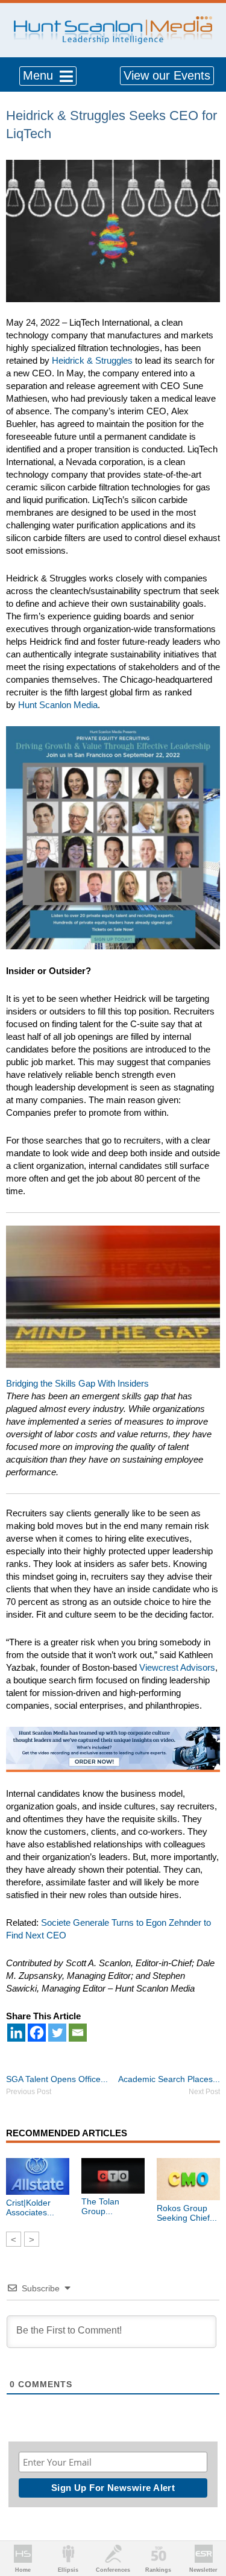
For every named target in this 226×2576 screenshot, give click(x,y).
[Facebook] (37, 2033)
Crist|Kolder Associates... (30, 2207)
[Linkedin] (16, 2033)
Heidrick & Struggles (92, 360)
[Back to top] (206, 2522)
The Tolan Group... (100, 2206)
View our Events (167, 75)
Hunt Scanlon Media (58, 705)
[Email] (78, 2033)
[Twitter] (57, 2033)
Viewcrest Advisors (177, 1667)
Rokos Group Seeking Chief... (187, 2213)
